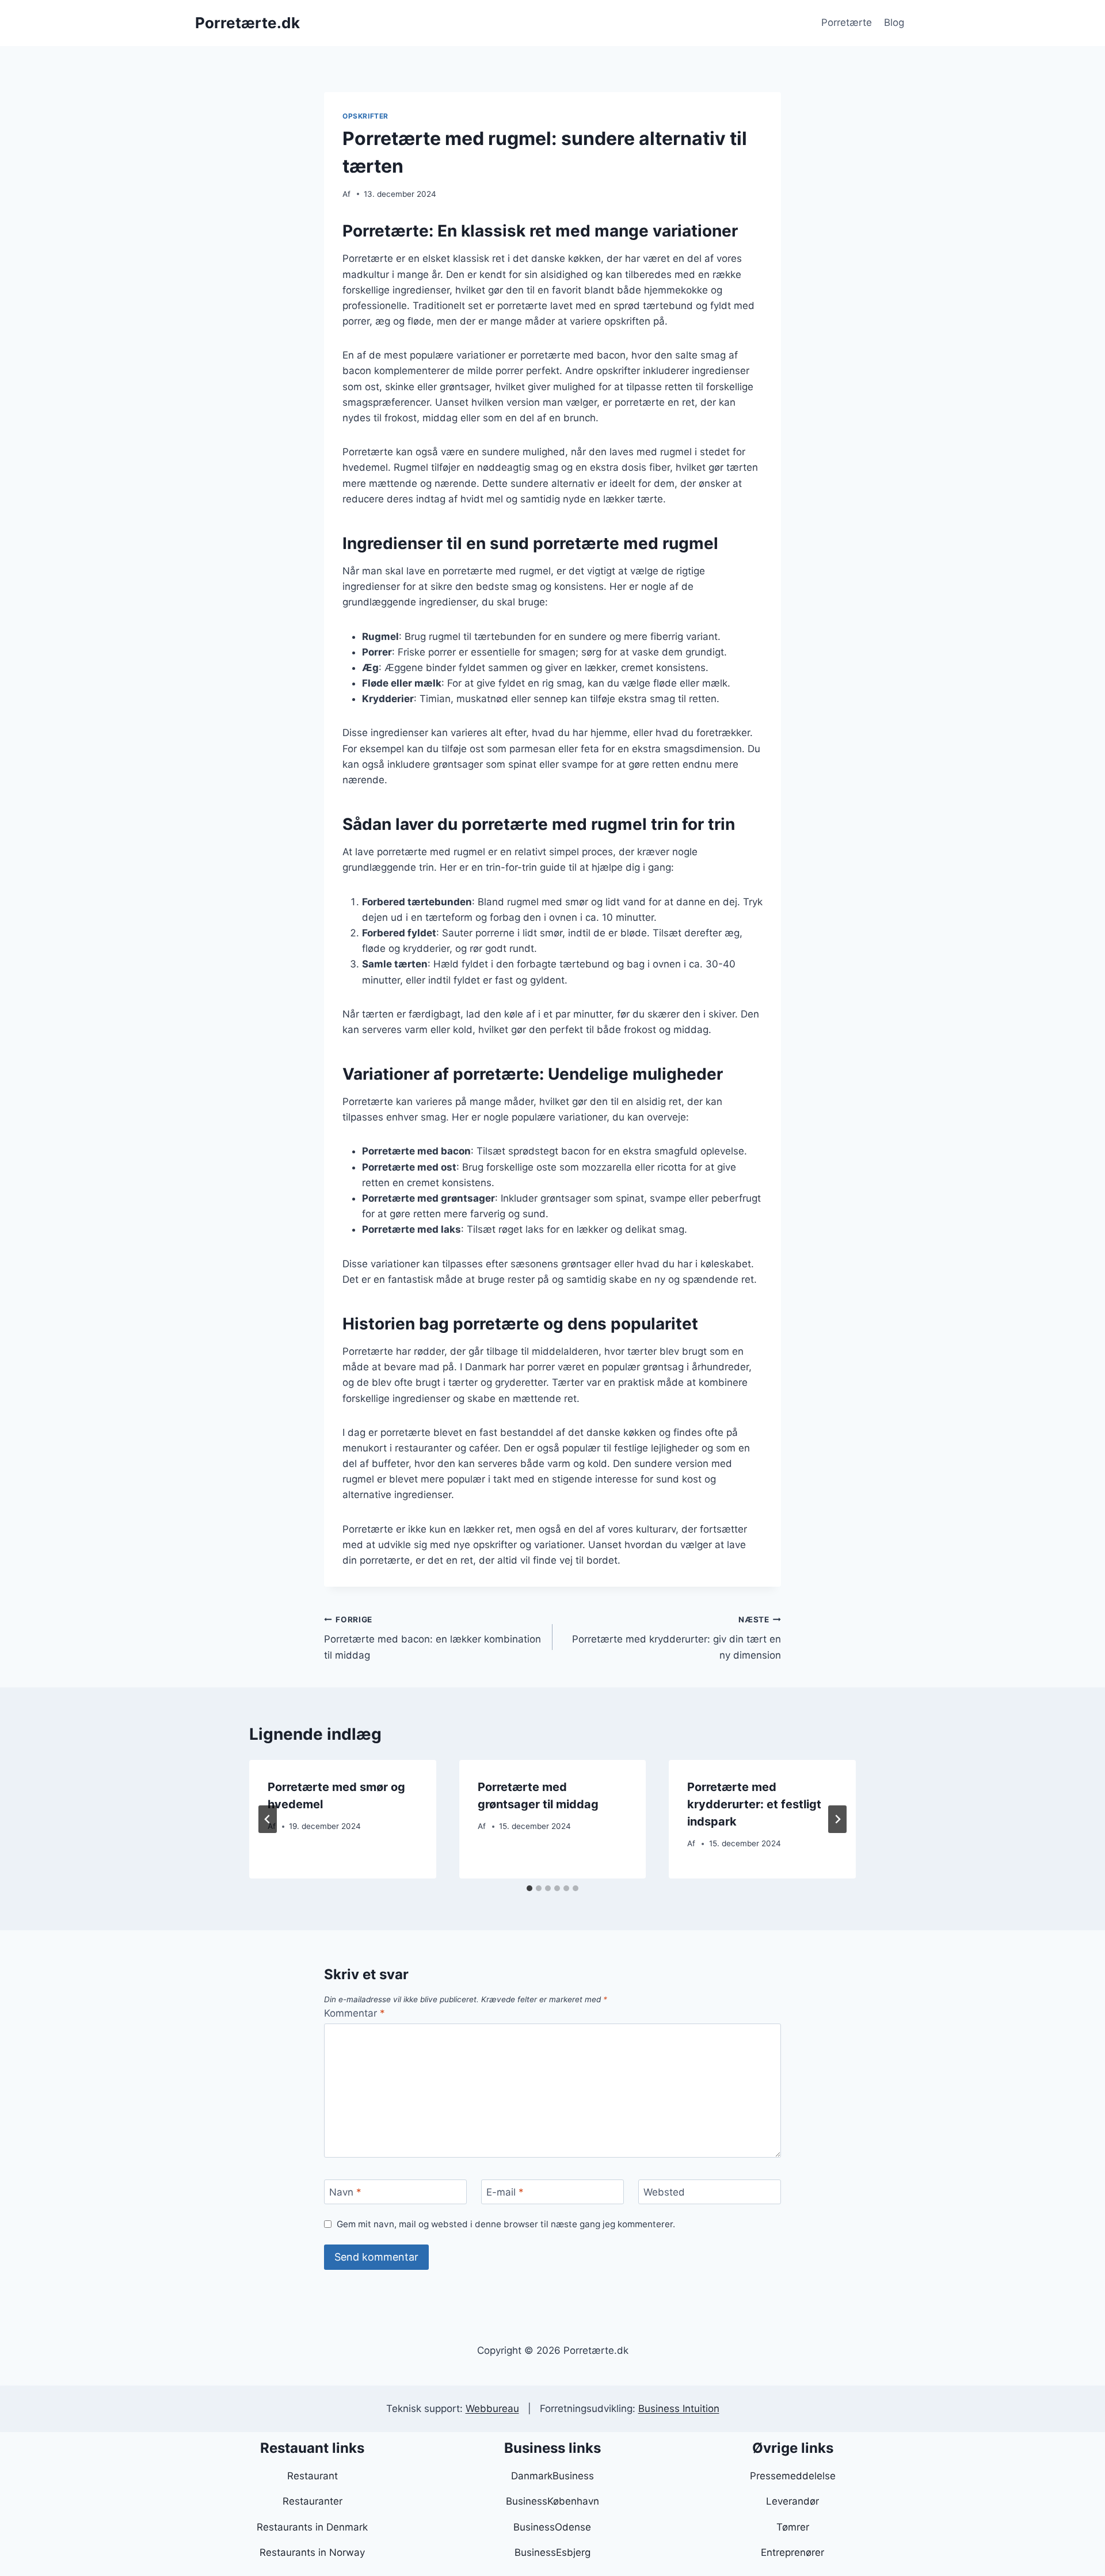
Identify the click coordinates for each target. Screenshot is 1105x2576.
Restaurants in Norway (312, 2552)
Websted (664, 2192)
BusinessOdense (552, 2527)
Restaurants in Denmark (312, 2527)
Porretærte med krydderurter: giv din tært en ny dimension (677, 1638)
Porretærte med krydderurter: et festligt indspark (754, 1804)
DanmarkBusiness (552, 2476)
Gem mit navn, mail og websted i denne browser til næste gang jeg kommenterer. (506, 2224)
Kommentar (355, 2013)
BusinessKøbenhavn (552, 2501)
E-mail (505, 2192)
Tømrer (793, 2527)
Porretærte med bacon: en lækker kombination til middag (433, 1638)
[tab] (529, 1888)
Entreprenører (792, 2552)
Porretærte (847, 22)
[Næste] (837, 1819)
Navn (345, 2192)
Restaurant (313, 2476)
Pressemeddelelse (793, 2476)
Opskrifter (365, 116)
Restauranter (313, 2501)
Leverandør (792, 2501)
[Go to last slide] (268, 1819)
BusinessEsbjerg (552, 2552)
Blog (894, 22)
